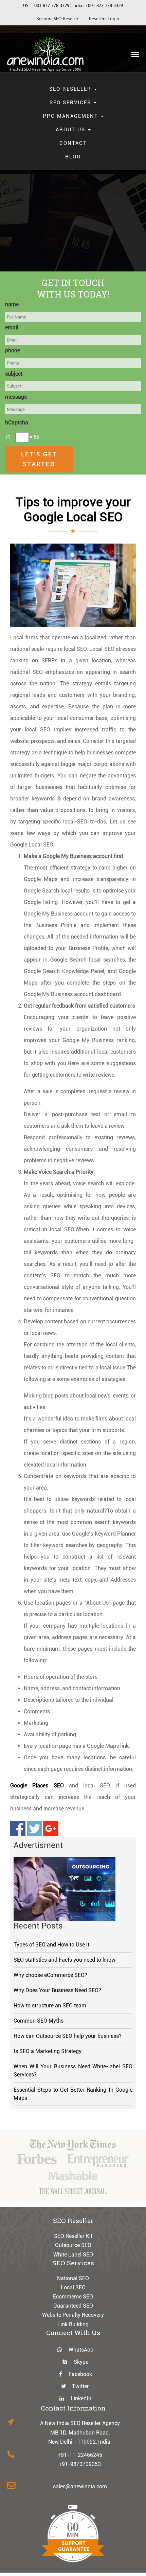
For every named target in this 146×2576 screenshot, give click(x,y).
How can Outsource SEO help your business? (68, 2036)
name (12, 304)
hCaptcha (17, 423)
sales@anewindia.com (80, 2486)
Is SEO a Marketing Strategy (48, 2051)
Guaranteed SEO (73, 2306)
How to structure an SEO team (50, 2006)
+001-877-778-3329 (50, 6)
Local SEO (73, 2287)
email (12, 327)
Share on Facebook (18, 1829)
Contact (73, 143)
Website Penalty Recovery (73, 2315)
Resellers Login (104, 19)
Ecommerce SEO (73, 2297)
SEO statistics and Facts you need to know (65, 1960)
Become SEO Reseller (57, 19)
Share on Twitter (34, 1829)
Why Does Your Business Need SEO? (57, 1990)
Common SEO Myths (39, 2021)
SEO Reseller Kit (73, 2236)
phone (13, 350)
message (16, 397)
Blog (73, 157)
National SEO (73, 2278)
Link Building (73, 2324)
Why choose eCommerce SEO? (50, 1975)
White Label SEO (73, 2255)
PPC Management (71, 116)
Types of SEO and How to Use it (51, 1945)
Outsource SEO (73, 2245)
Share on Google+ (51, 1829)
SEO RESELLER (71, 89)
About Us (71, 130)
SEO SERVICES (71, 103)
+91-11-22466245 (80, 2455)
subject (14, 374)
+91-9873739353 (80, 2464)
